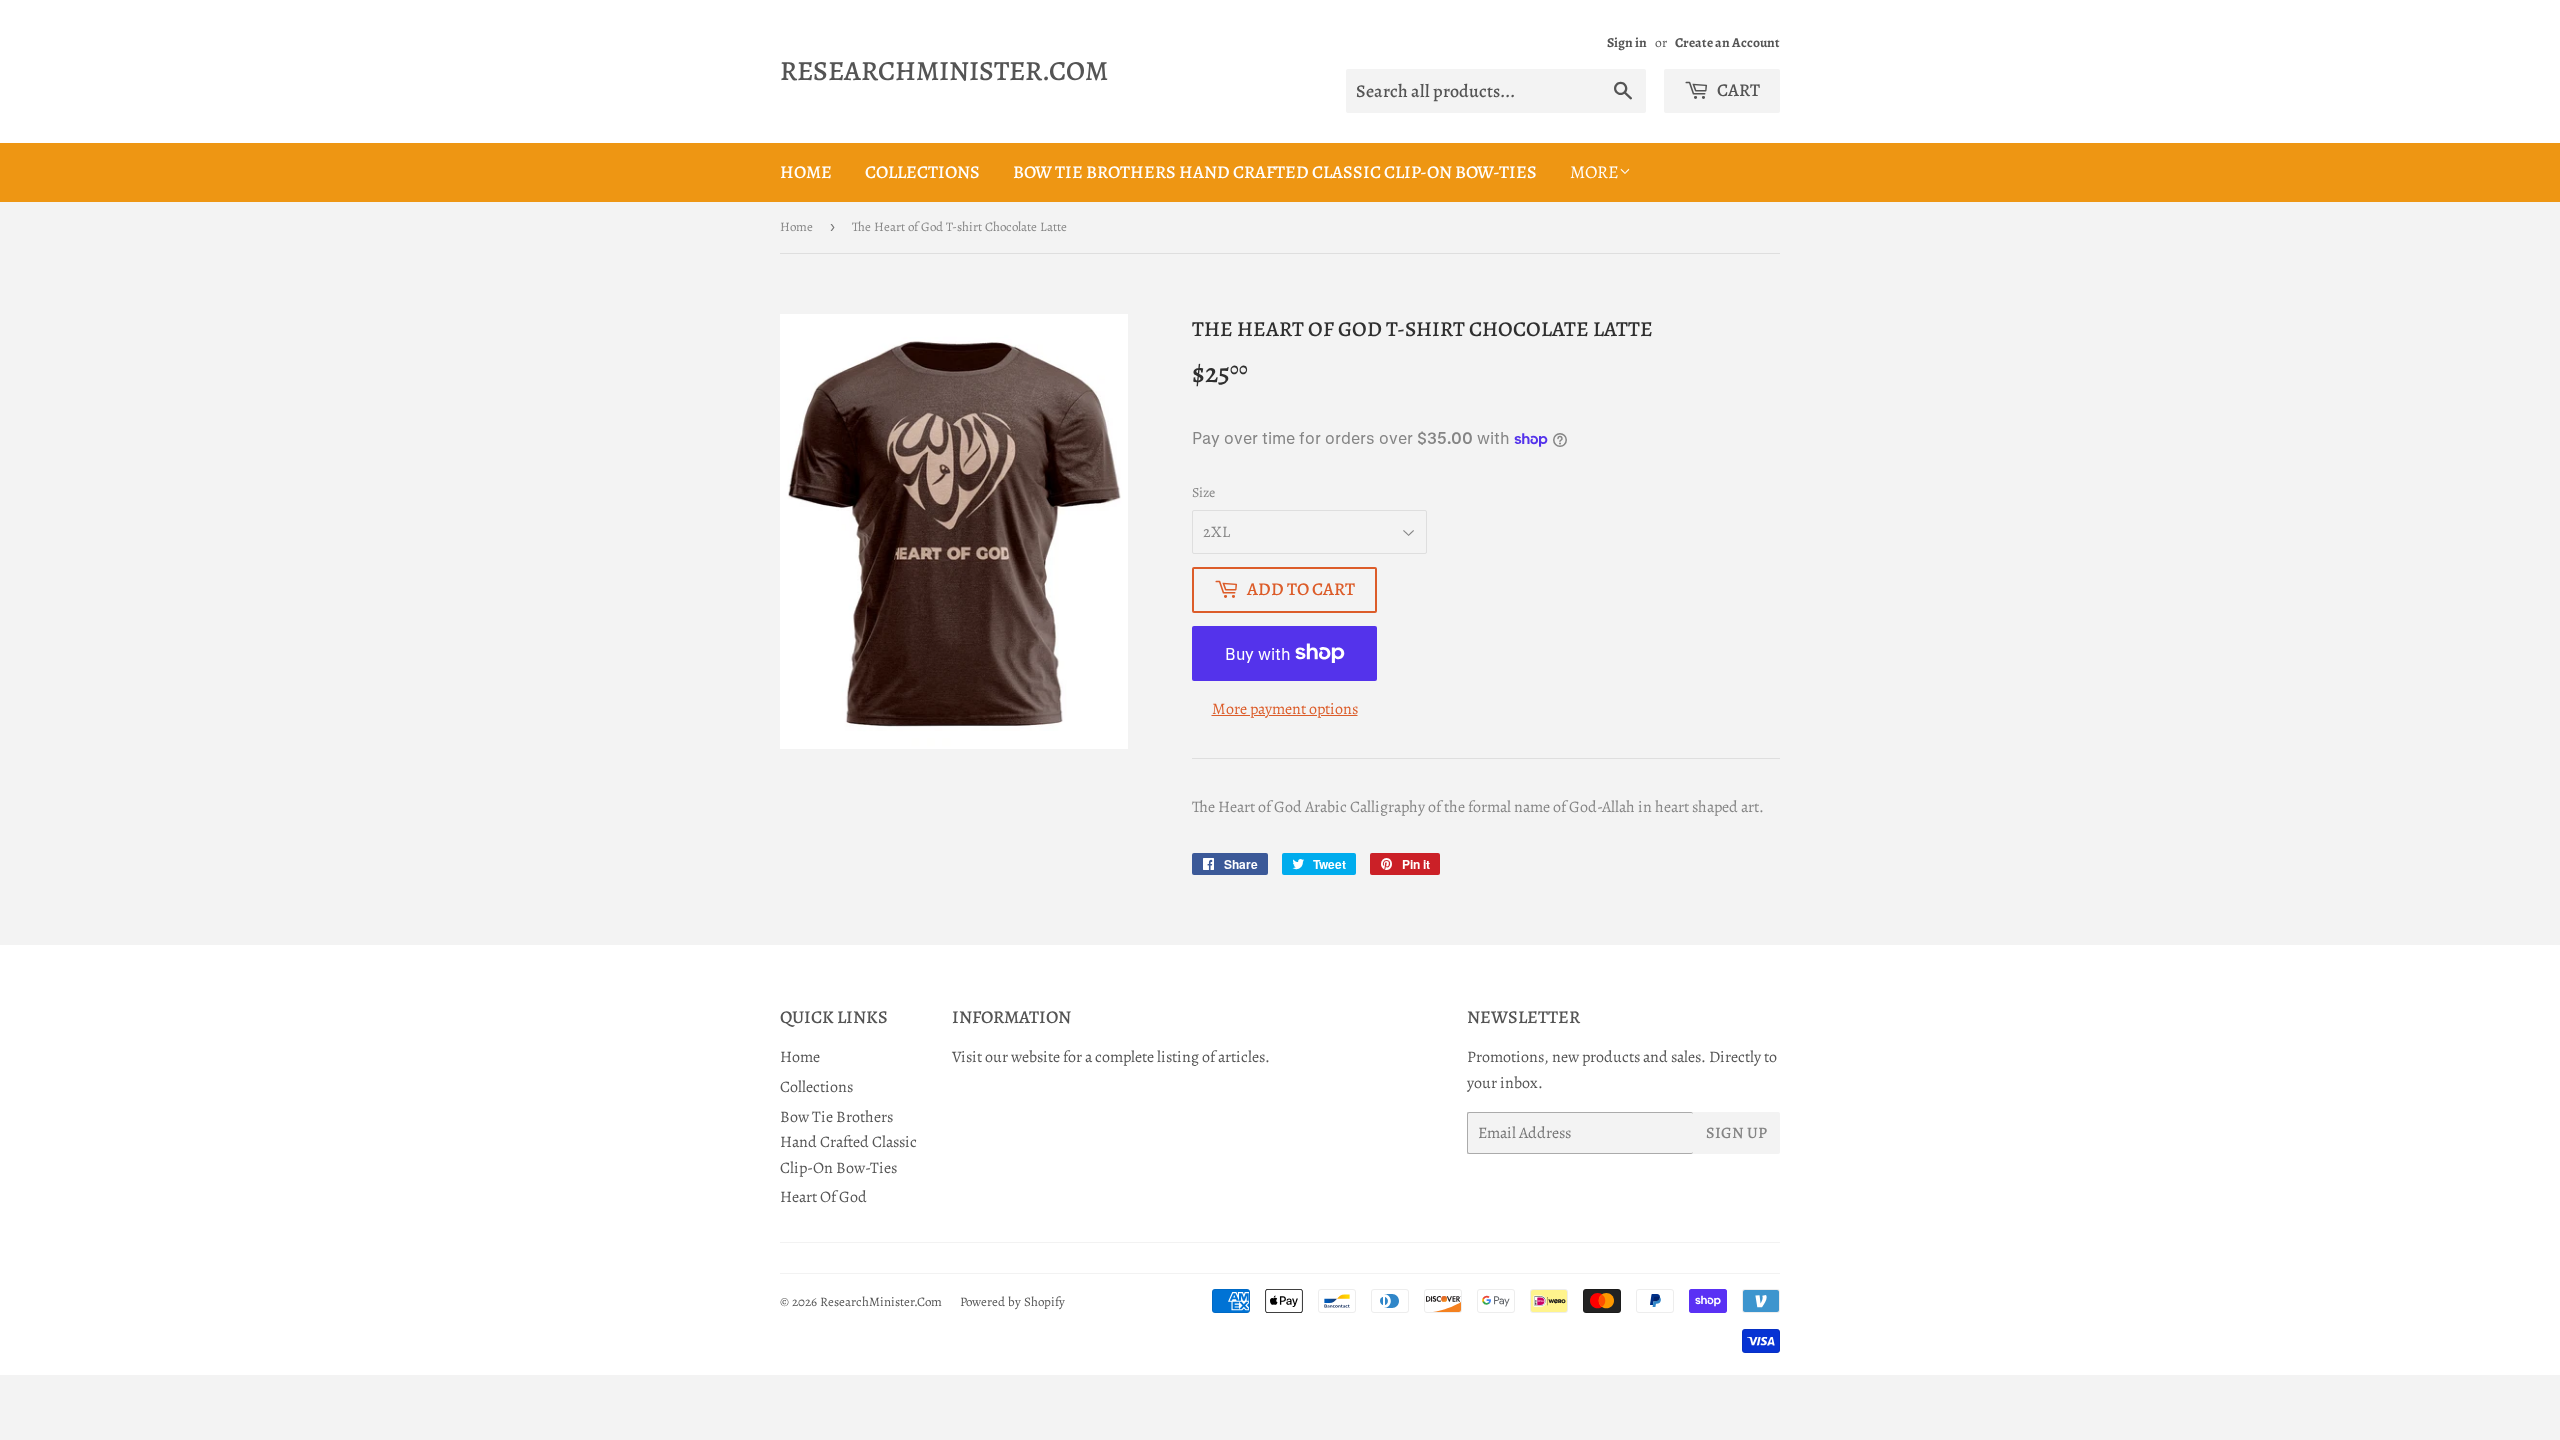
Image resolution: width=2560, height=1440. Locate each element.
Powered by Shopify (1012, 1301)
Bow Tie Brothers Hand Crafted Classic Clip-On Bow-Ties (1275, 172)
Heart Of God (823, 1197)
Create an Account (1727, 42)
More (1594, 172)
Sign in (1627, 42)
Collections (922, 172)
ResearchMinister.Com (944, 71)
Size (1203, 492)
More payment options (1285, 709)
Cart (1737, 90)
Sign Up (1736, 1133)
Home (806, 172)
